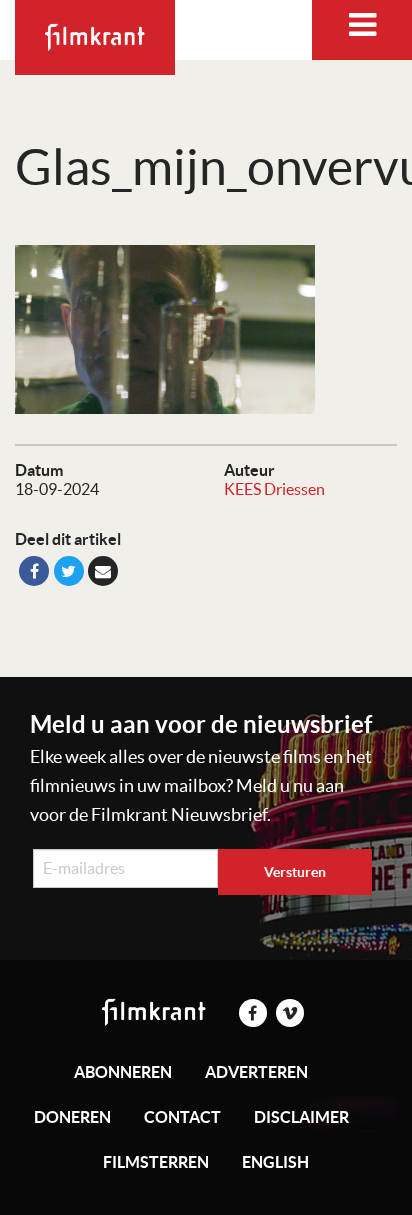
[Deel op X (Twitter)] (69, 571)
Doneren (72, 1117)
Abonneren (123, 1072)
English (275, 1162)
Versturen (295, 872)
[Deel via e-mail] (103, 571)
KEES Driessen (274, 489)
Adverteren (256, 1072)
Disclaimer (301, 1117)
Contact (182, 1117)
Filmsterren (156, 1162)
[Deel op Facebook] (34, 571)
